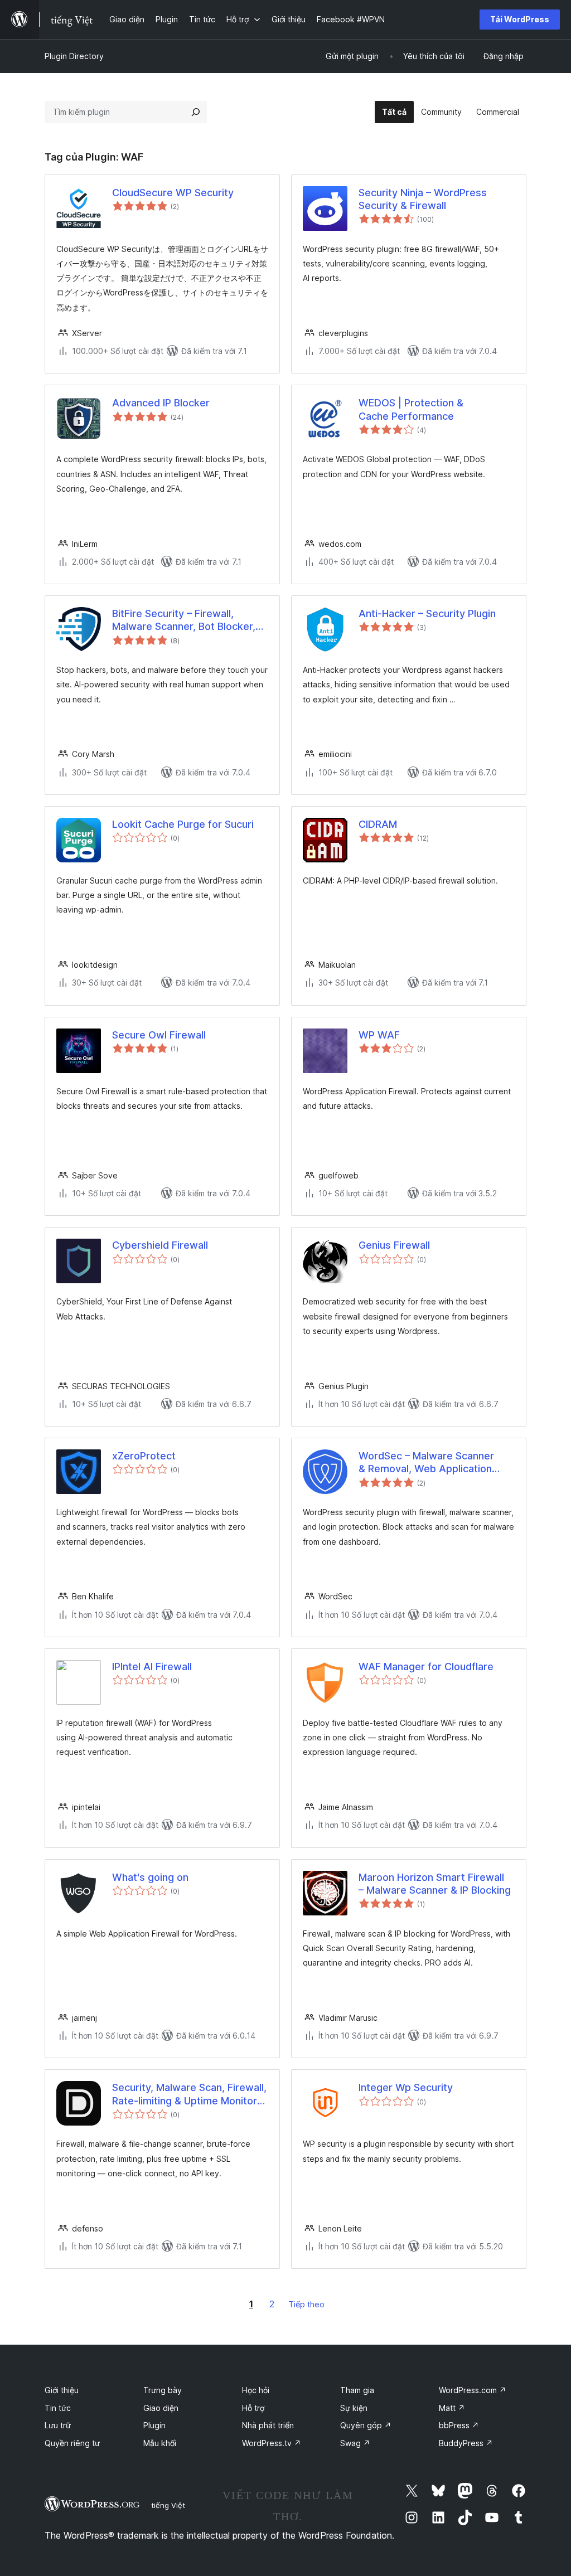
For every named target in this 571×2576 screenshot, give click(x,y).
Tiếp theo (306, 2304)
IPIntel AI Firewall (152, 1667)
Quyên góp (366, 2425)
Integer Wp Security (406, 2087)
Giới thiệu (62, 2390)
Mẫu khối (160, 2443)
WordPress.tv (272, 2443)
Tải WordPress (520, 19)
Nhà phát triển (268, 2425)
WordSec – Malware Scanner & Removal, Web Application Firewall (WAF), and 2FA (426, 1463)
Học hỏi (256, 2390)
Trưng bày (163, 2390)
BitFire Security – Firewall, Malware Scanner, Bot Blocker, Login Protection (184, 620)
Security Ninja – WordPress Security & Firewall (423, 199)
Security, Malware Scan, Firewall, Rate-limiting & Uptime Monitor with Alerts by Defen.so (189, 2094)
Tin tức (58, 2408)
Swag (355, 2443)
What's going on (150, 1877)
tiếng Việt (168, 2505)
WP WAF (379, 1035)
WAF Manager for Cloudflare (426, 1667)
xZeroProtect (144, 1456)
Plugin (154, 2425)
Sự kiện (354, 2408)
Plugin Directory (74, 56)
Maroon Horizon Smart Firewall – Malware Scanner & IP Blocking (435, 1884)
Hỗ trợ (253, 2408)
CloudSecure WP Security (173, 193)
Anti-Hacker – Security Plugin (427, 613)
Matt (452, 2408)
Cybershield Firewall (160, 1245)
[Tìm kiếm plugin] (196, 112)
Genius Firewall (394, 1245)
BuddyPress (466, 2443)
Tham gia (357, 2390)
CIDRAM (378, 824)
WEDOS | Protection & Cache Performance (411, 409)
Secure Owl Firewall (159, 1035)
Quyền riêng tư (72, 2443)
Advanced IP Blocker (161, 403)
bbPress (459, 2425)
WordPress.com (473, 2390)
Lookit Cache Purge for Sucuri (183, 824)
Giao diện (161, 2408)
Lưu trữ (58, 2425)
